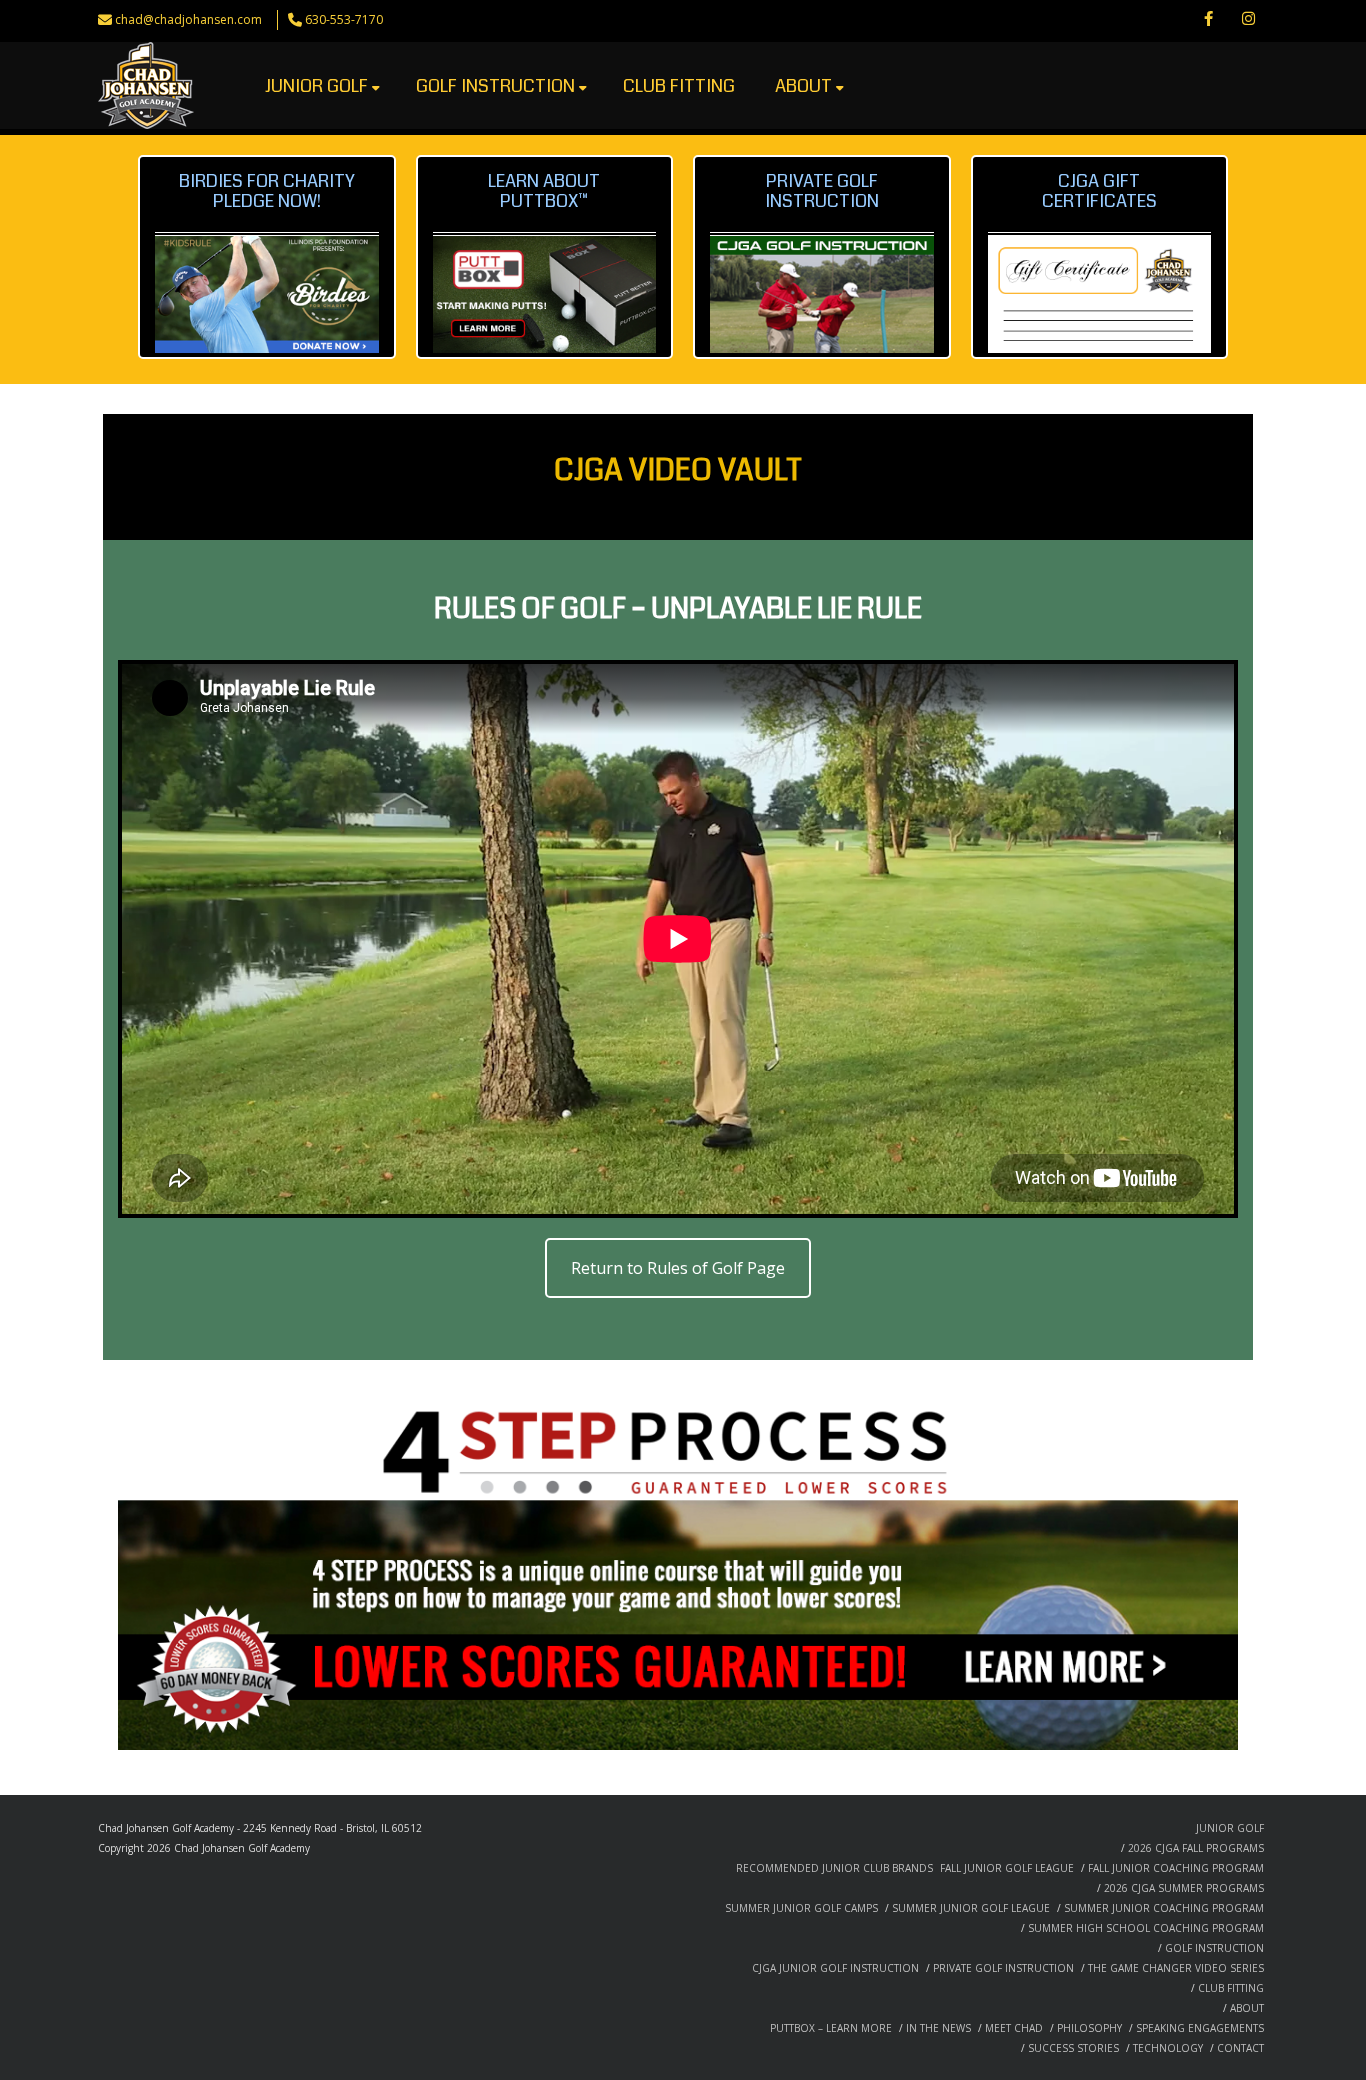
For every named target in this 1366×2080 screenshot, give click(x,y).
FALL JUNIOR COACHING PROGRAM (1176, 1868)
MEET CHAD (1014, 2028)
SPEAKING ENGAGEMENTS (1200, 2028)
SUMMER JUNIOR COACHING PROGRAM (1164, 1908)
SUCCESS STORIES (1073, 2048)
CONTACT (1240, 2048)
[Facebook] (1208, 20)
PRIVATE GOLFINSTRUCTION (822, 191)
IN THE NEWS (938, 2028)
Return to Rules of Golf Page (678, 1268)
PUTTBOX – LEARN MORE (831, 2028)
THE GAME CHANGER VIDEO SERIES (1176, 1968)
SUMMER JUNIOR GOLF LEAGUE (971, 1908)
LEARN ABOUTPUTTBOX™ (544, 191)
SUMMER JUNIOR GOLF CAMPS (801, 1908)
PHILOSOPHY (1089, 2028)
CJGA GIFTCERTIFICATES (1099, 191)
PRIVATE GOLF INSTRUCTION (1003, 1968)
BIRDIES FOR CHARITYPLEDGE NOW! (267, 191)
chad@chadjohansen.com (188, 19)
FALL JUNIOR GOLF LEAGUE (1007, 1868)
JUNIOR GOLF (316, 86)
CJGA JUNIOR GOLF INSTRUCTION (835, 1968)
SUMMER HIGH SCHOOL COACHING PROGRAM (1146, 1928)
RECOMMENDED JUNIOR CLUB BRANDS (834, 1868)
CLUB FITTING (679, 86)
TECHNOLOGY (1168, 2048)
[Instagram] (1248, 20)
